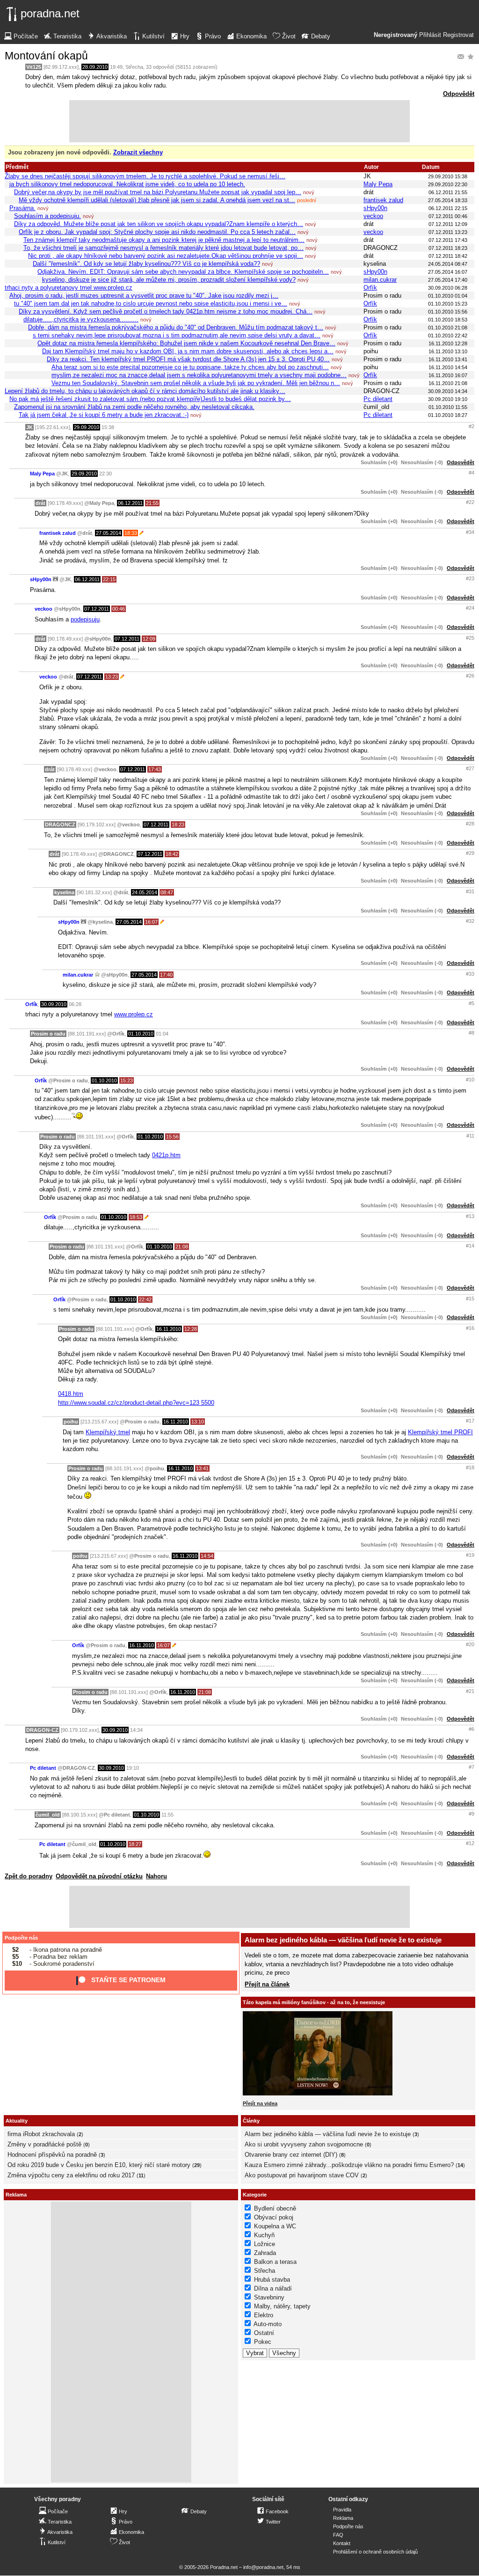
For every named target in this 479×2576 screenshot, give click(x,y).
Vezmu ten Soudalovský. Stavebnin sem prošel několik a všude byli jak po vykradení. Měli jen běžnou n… (196, 383)
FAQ (338, 2535)
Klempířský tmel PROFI (440, 1432)
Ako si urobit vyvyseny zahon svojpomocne (304, 2144)
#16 (470, 1328)
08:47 (167, 892)
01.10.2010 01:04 (448, 296)
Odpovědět (459, 94)
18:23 (178, 825)
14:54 (207, 1556)
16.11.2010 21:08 (448, 383)
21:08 (182, 1247)
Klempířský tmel (108, 1432)
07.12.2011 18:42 (448, 256)
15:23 (127, 1080)
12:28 (191, 1329)
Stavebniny (269, 2297)
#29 (470, 853)
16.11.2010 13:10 (448, 351)
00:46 (119, 609)
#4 (472, 473)
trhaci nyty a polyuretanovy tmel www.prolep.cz (69, 288)
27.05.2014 (109, 533)
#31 (470, 891)
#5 (472, 1003)
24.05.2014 (145, 892)
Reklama (343, 2518)
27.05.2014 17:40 (448, 280)
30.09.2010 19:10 (448, 399)
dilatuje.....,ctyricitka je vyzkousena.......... (81, 319)
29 (197, 2165)
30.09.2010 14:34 (448, 391)
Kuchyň (264, 2235)
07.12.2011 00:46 (448, 216)
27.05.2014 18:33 (448, 200)
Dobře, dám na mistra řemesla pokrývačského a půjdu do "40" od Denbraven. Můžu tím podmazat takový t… (176, 327)
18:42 (172, 854)
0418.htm (71, 1394)
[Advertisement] (239, 121)
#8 (472, 1033)
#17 (470, 1421)
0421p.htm (166, 1155)
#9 (472, 1814)
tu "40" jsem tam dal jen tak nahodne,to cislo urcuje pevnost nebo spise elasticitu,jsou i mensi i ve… (151, 303)
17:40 (166, 975)
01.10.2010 (141, 1034)
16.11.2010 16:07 (448, 375)
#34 (470, 532)
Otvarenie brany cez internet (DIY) (291, 2155)
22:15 (109, 579)
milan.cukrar (380, 280)
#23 (470, 578)
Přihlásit (430, 35)
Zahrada (265, 2253)
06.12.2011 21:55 (448, 192)
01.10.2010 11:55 (448, 407)
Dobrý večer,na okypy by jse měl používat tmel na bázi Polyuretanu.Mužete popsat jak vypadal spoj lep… (158, 192)
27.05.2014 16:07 (448, 272)
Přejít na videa (260, 2103)
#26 (470, 676)
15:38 (108, 427)
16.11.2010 (169, 1329)
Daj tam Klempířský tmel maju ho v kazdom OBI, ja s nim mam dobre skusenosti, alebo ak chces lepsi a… (188, 351)
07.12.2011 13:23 (448, 232)
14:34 (136, 1730)
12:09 (149, 639)
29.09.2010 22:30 (448, 184)
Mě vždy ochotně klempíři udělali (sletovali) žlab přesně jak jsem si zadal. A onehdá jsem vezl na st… (157, 200)
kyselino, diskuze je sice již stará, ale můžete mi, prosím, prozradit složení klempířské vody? (169, 280)
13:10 (198, 1422)
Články (251, 2121)
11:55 (167, 1815)
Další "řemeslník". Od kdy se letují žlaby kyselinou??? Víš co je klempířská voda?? (146, 264)
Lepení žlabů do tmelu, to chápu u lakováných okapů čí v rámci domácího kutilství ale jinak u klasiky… (145, 391)
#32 (470, 921)
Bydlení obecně (275, 2208)
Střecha (134, 67)
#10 (470, 1080)
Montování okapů (46, 56)
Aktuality (17, 2121)
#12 (470, 1843)
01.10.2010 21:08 (448, 328)
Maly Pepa (378, 184)
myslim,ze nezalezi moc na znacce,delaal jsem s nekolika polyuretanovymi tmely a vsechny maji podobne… (199, 375)
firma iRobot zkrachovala (41, 2134)
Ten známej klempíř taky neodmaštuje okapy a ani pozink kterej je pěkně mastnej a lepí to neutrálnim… (164, 240)
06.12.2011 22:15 (448, 208)
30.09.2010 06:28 (448, 288)
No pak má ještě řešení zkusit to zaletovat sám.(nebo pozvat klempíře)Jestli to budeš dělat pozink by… (150, 399)
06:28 (75, 1004)
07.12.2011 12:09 (448, 224)
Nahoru (156, 1876)
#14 (470, 1246)
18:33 (131, 533)
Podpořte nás (21, 1938)
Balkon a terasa (275, 2262)
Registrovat (458, 35)
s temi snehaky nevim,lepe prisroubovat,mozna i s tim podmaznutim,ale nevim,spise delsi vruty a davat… (177, 335)
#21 (470, 1691)
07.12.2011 (97, 609)
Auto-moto (268, 2324)
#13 (470, 1216)
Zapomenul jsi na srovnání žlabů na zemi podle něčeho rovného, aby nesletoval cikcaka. (134, 407)
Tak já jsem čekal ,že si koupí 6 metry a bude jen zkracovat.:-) (104, 415)
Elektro (264, 2315)
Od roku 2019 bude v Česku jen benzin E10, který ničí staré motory (99, 2165)
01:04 (162, 1034)
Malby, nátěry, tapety (282, 2306)
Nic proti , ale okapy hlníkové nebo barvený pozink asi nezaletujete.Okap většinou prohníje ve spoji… (166, 256)
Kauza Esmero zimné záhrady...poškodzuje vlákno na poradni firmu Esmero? (349, 2165)
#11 (470, 1136)
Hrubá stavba (272, 2280)
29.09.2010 (87, 427)
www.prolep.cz (134, 1014)
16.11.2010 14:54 (448, 367)
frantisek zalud (383, 200)
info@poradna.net (263, 2567)
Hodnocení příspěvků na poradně (52, 2155)
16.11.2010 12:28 (448, 343)
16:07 (151, 922)
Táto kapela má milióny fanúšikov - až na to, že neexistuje (314, 2002)
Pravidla (342, 2510)
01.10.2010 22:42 (448, 336)
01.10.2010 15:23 (448, 304)
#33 (470, 974)
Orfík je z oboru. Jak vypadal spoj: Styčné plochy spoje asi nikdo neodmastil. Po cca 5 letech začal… (157, 232)
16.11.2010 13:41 (448, 359)
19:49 (116, 67)
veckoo (373, 216)
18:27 (135, 1844)
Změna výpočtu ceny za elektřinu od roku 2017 (71, 2175)
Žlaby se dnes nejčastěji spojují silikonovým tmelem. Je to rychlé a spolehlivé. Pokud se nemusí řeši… (145, 176)
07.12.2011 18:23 (448, 248)
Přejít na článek (267, 1984)
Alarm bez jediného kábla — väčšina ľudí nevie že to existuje (343, 1940)
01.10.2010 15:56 (448, 312)
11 (141, 2175)
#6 (472, 1729)
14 (460, 2165)
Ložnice (265, 2244)
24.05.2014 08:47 (448, 264)
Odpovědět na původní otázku (99, 1876)
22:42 (145, 1299)
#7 (472, 1767)
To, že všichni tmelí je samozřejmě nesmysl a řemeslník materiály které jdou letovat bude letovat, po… (163, 248)
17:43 (155, 769)
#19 (470, 1555)
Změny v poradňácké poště (44, 2144)
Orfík (370, 288)
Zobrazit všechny (138, 152)
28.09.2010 (95, 67)
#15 (470, 1299)
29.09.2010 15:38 (448, 176)
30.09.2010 (54, 1004)
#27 (470, 768)
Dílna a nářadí (273, 2288)
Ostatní (264, 2333)
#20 (470, 1644)
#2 (472, 426)
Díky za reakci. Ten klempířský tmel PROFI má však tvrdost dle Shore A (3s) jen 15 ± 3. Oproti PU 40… (188, 359)
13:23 (112, 677)
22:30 (105, 474)
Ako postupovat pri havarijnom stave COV (302, 2175)
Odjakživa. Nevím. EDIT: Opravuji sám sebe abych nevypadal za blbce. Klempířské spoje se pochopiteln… (183, 272)
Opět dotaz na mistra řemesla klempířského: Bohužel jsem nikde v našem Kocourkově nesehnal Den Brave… (186, 343)
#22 (470, 502)
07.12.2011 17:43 (448, 240)
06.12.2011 (130, 503)
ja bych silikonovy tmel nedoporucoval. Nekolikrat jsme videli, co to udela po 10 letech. (127, 184)
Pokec (263, 2342)
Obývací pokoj (274, 2217)
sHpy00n (375, 208)
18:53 (136, 1217)
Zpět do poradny (29, 1876)
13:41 (202, 1468)
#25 (470, 638)
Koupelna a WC (275, 2226)
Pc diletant (378, 399)
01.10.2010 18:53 (448, 320)
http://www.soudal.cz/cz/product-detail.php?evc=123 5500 (136, 1403)
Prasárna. (22, 208)
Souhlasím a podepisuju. (47, 216)
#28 (470, 824)
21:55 (152, 503)
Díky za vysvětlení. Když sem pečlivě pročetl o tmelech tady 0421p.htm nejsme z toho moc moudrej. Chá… (166, 311)
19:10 (133, 1768)
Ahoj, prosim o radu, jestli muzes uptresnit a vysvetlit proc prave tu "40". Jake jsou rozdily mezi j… (144, 296)
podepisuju (85, 619)
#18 (470, 1467)
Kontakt (342, 2543)
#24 (470, 608)
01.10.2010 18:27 (448, 415)
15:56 (172, 1137)
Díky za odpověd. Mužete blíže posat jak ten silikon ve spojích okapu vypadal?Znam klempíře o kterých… (159, 224)
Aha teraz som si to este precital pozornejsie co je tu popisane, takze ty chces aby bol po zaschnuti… (190, 367)
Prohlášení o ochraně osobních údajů (375, 2552)
